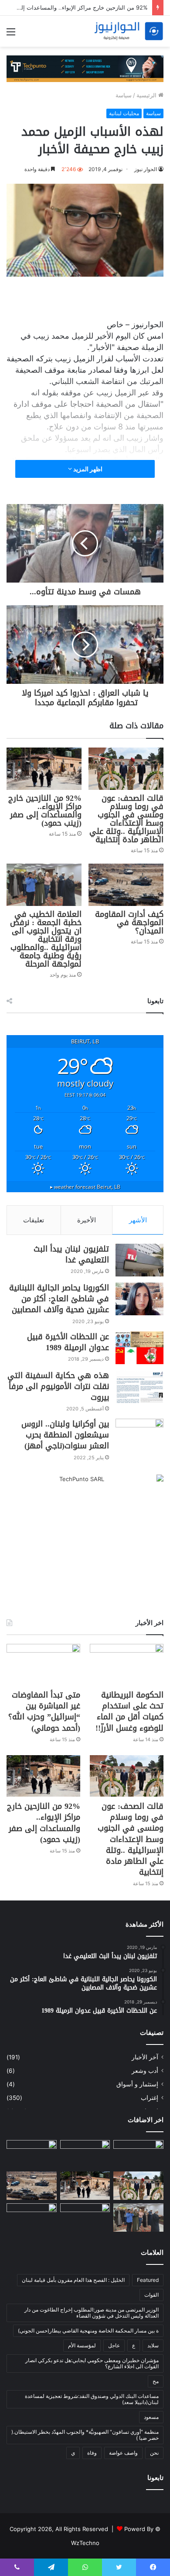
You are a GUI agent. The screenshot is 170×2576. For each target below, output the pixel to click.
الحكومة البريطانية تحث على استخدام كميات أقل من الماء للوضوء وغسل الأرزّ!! (129, 1712)
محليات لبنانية (124, 113)
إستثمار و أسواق (137, 2084)
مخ (156, 2381)
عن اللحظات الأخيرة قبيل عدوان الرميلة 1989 (68, 1342)
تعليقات (34, 1220)
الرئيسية (147, 95)
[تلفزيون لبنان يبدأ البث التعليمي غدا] (139, 1260)
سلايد (153, 2345)
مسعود (151, 2417)
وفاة (92, 2453)
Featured (148, 2280)
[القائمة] (11, 35)
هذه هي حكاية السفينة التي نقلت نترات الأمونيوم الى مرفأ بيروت (58, 1386)
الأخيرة (87, 1220)
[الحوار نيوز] (129, 31)
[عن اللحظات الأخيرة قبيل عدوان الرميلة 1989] (139, 1348)
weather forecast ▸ (85, 1187)
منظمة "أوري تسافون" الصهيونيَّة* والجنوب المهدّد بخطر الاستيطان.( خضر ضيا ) (85, 2435)
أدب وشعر (145, 2071)
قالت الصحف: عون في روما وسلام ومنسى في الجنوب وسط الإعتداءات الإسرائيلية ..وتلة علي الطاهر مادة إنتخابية (126, 819)
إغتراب (150, 2098)
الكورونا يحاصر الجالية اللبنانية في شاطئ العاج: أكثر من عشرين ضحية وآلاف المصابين (59, 1299)
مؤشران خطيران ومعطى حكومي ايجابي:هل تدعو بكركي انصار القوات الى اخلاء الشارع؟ (92, 2363)
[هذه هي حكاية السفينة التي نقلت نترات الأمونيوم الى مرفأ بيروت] (139, 1387)
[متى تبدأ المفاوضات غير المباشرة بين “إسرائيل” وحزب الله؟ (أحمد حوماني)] (43, 1665)
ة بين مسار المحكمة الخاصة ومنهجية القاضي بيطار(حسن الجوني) (88, 2331)
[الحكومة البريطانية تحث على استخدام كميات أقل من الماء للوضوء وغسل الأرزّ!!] (127, 1665)
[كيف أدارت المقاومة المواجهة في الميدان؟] (126, 885)
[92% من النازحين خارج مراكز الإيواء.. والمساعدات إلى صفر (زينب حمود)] (44, 769)
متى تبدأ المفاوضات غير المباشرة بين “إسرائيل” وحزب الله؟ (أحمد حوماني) (44, 1712)
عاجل (114, 2345)
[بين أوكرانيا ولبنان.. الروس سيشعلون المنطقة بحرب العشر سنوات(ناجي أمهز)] (139, 1435)
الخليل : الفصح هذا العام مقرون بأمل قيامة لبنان (73, 2280)
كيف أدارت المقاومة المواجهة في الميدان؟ (129, 923)
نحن (154, 2453)
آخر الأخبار (145, 2057)
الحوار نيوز (146, 169)
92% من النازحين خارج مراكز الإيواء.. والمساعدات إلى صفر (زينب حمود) (45, 811)
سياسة (124, 95)
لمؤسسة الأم (82, 2345)
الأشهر (138, 1220)
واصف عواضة (123, 2453)
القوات (151, 2295)
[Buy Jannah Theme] (85, 68)
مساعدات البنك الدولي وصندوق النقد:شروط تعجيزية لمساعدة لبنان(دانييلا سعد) (92, 2399)
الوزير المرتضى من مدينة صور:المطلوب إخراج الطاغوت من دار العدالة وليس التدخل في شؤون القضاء (92, 2313)
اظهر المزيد (87, 469)
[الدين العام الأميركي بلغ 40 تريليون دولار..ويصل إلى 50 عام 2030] (32, 2218)
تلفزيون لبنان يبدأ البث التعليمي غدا (71, 1254)
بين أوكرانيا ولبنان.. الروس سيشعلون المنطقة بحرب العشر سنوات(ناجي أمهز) (65, 1435)
